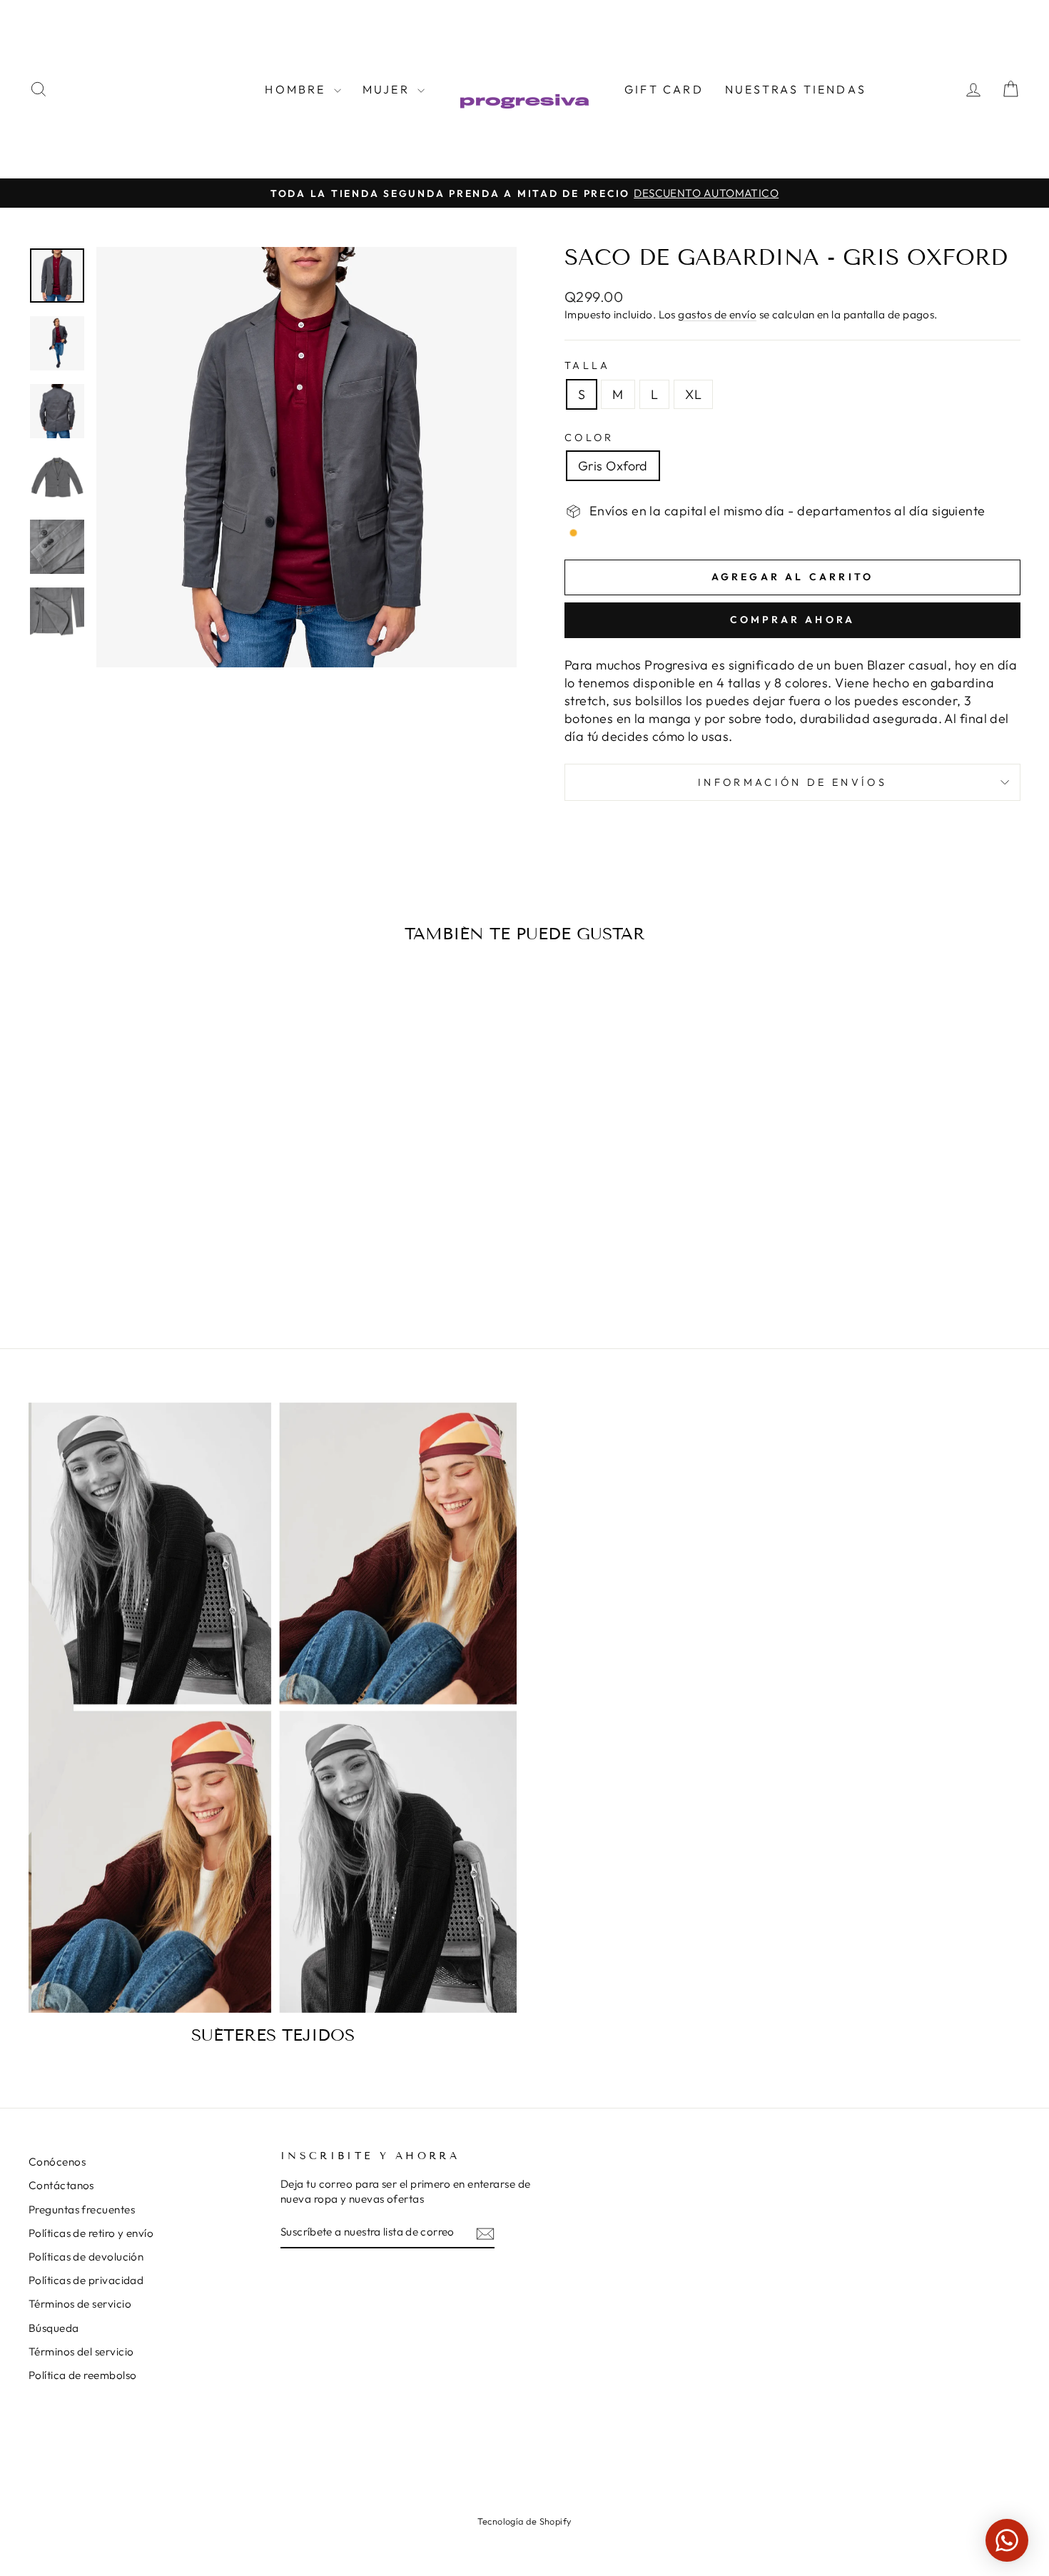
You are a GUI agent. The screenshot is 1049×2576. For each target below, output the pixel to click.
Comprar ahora (793, 620)
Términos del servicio (81, 2352)
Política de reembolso (82, 2375)
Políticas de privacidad (86, 2280)
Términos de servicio (80, 2304)
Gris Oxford (613, 466)
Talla (588, 365)
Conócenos (57, 2162)
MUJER (388, 89)
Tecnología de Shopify (524, 2521)
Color (589, 438)
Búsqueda (54, 2328)
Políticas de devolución (86, 2257)
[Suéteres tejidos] (273, 1708)
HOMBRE (297, 89)
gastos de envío (717, 314)
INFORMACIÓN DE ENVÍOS (792, 782)
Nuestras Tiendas (796, 89)
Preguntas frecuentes (82, 2209)
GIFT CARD (664, 89)
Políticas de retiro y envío (91, 2233)
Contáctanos (61, 2185)
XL (693, 394)
